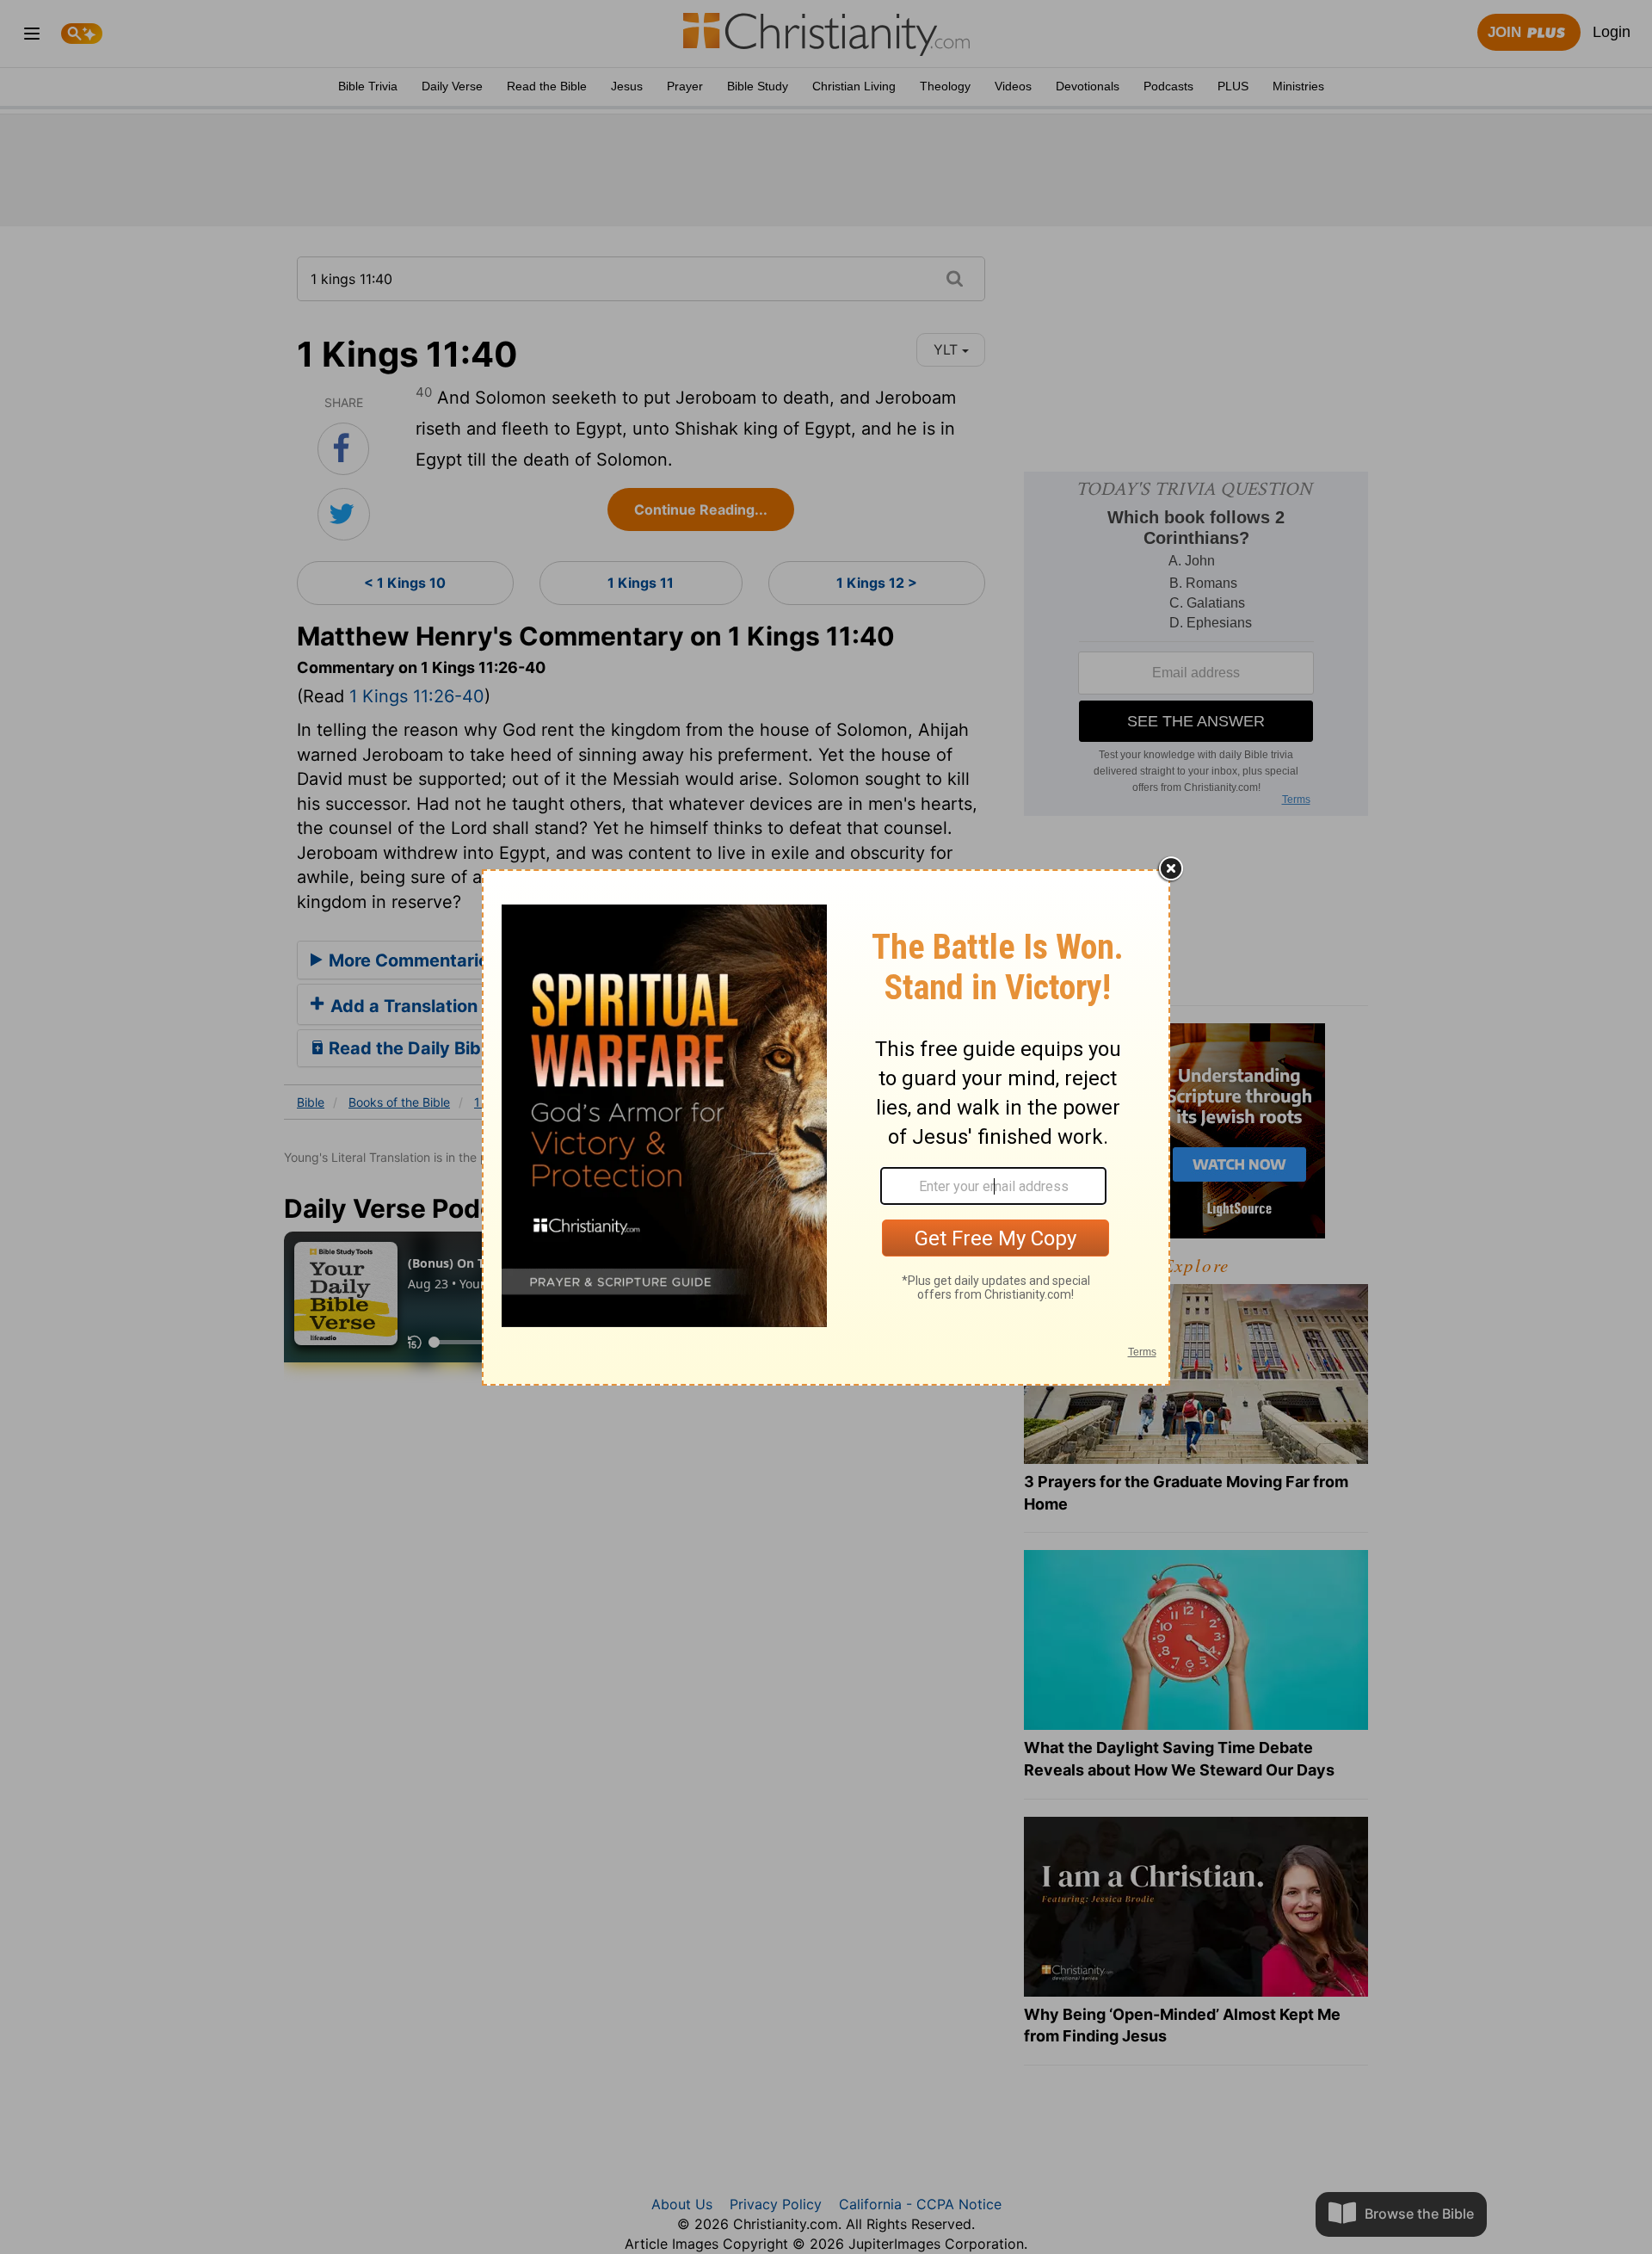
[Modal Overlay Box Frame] (826, 1127)
